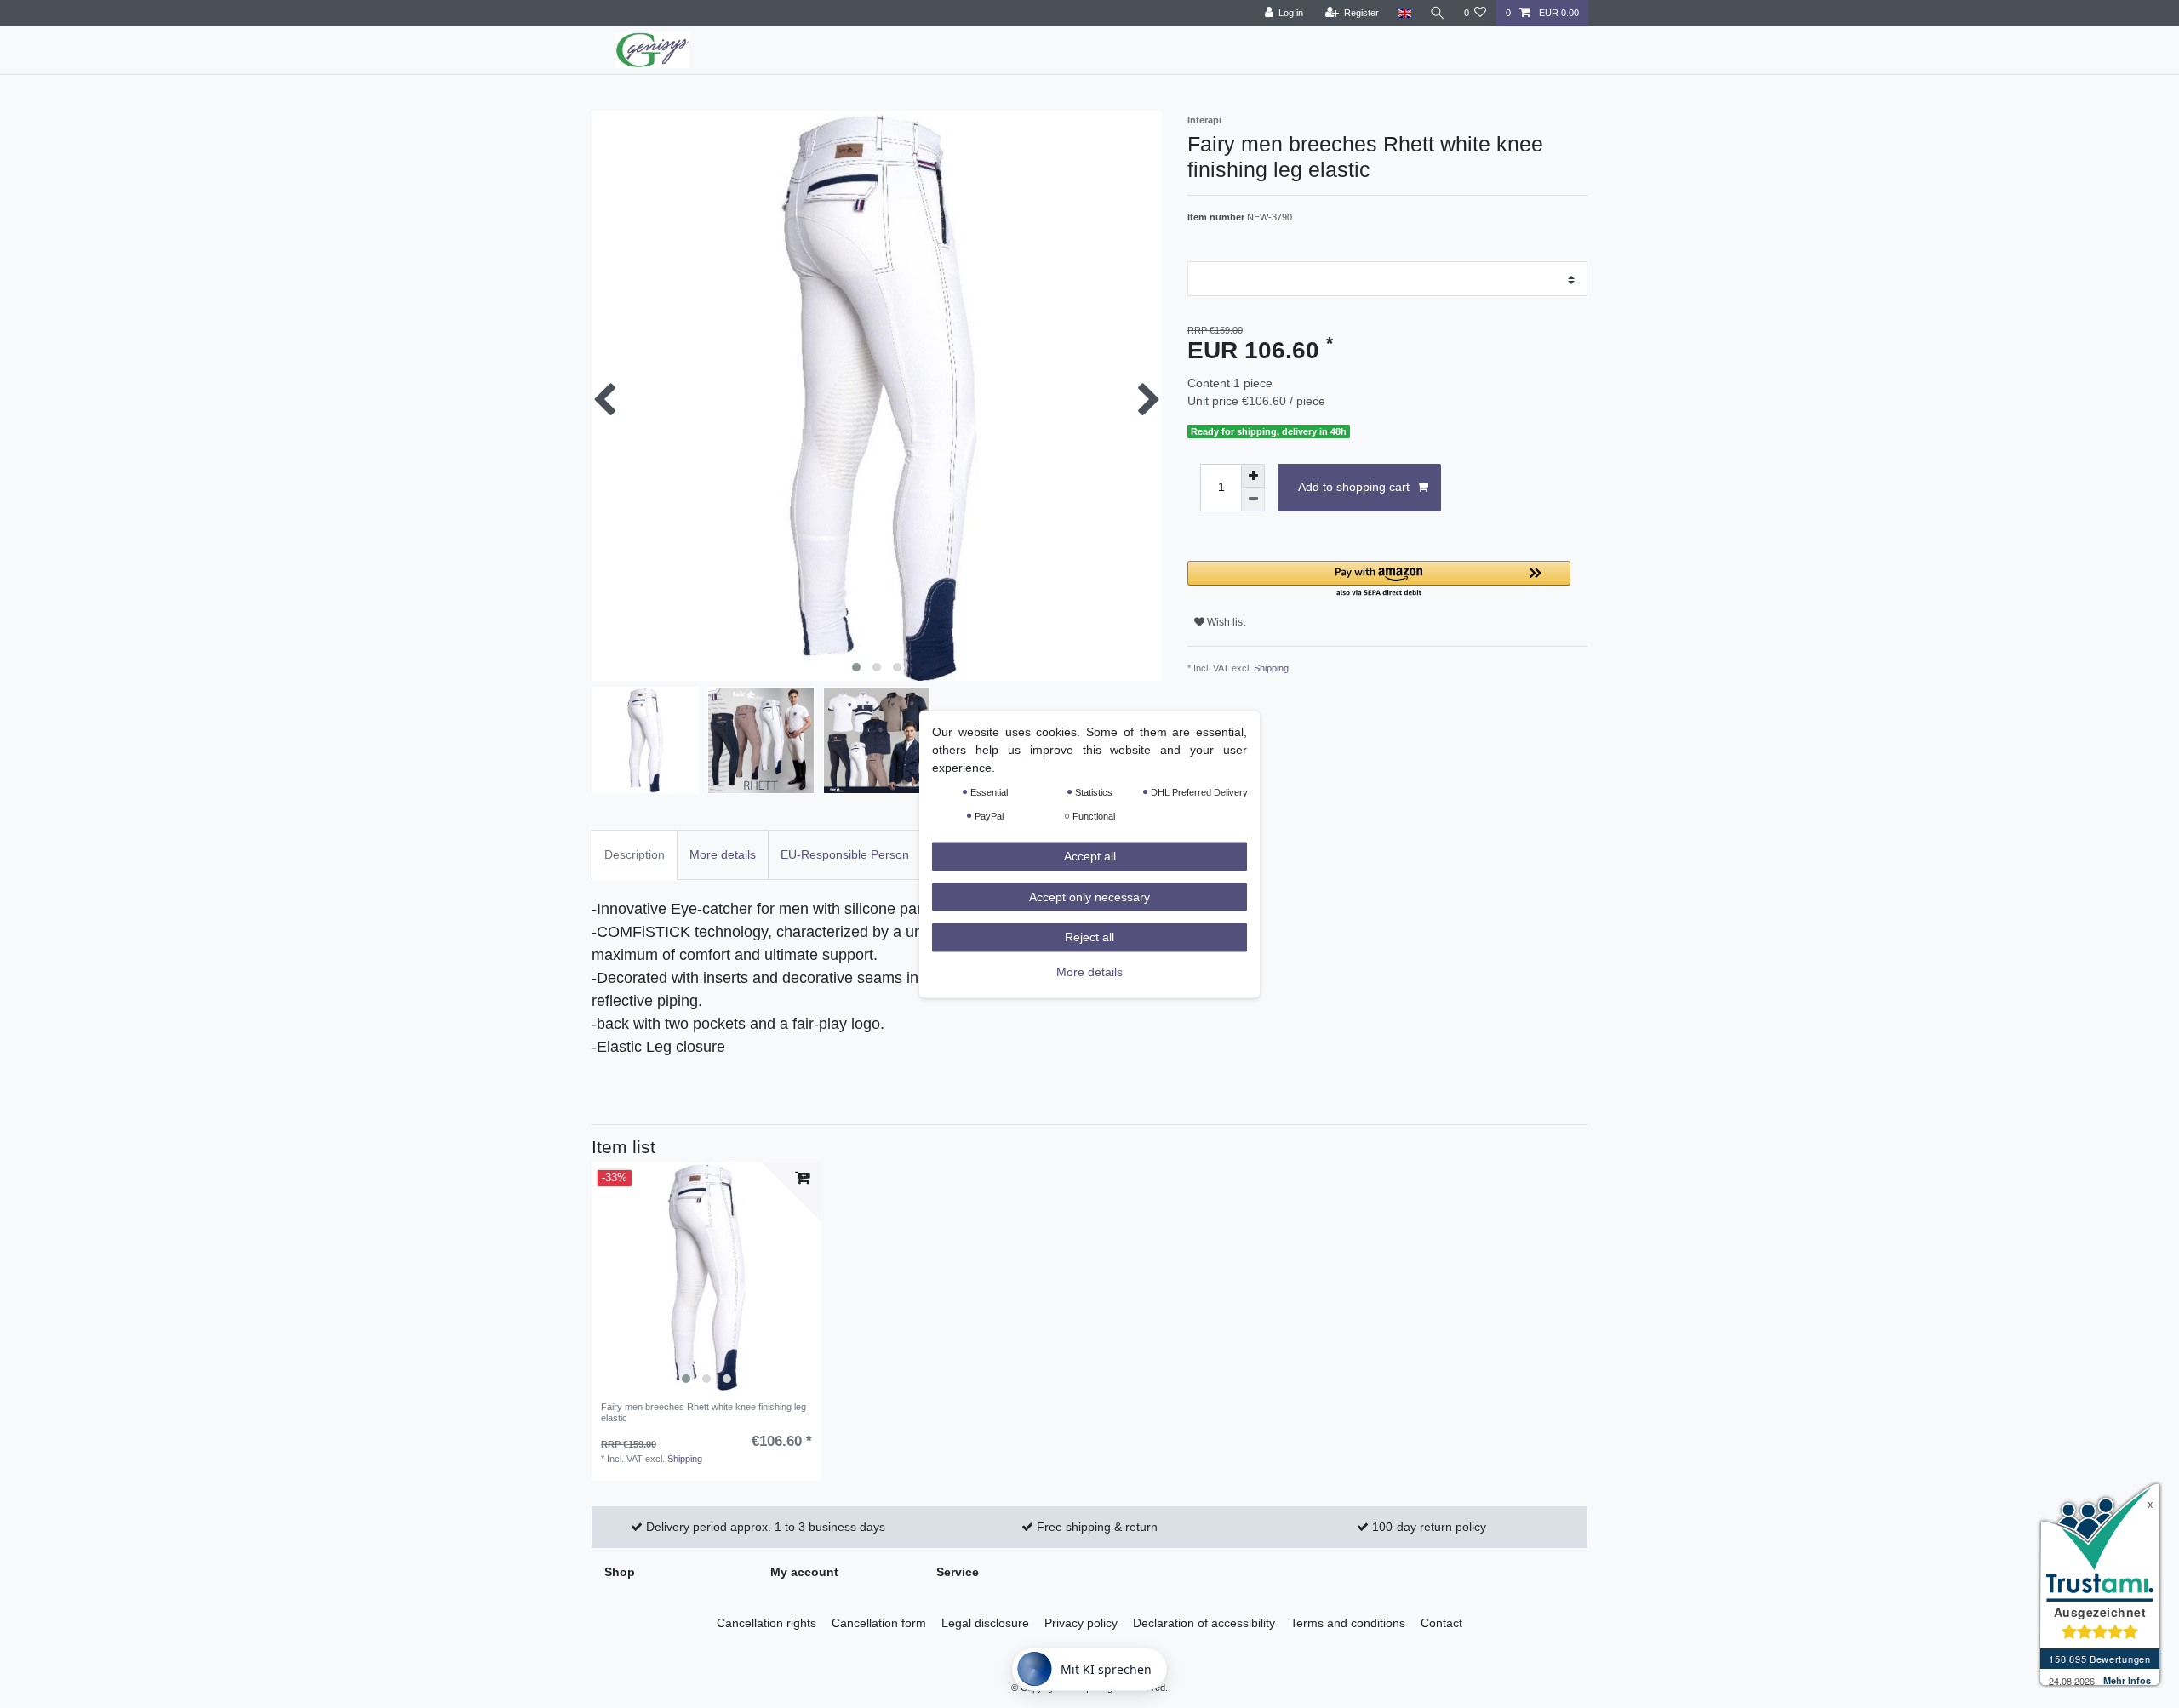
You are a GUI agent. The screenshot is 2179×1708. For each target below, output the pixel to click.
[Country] (1404, 13)
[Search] (1438, 13)
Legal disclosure (985, 1623)
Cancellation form (879, 1623)
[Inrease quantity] (1253, 476)
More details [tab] (723, 854)
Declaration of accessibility (1204, 1623)
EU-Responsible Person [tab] (845, 854)
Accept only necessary (1089, 896)
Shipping (1271, 668)
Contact (1441, 1623)
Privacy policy (1081, 1623)
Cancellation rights (766, 1623)
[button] (1379, 580)
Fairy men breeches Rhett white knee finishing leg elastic (703, 1412)
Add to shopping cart (1354, 487)
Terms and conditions (1348, 1623)
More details (1089, 971)
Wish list (1225, 622)
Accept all (1090, 855)
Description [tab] (635, 854)
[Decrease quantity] (1253, 500)
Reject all (1089, 936)
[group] (706, 1277)
